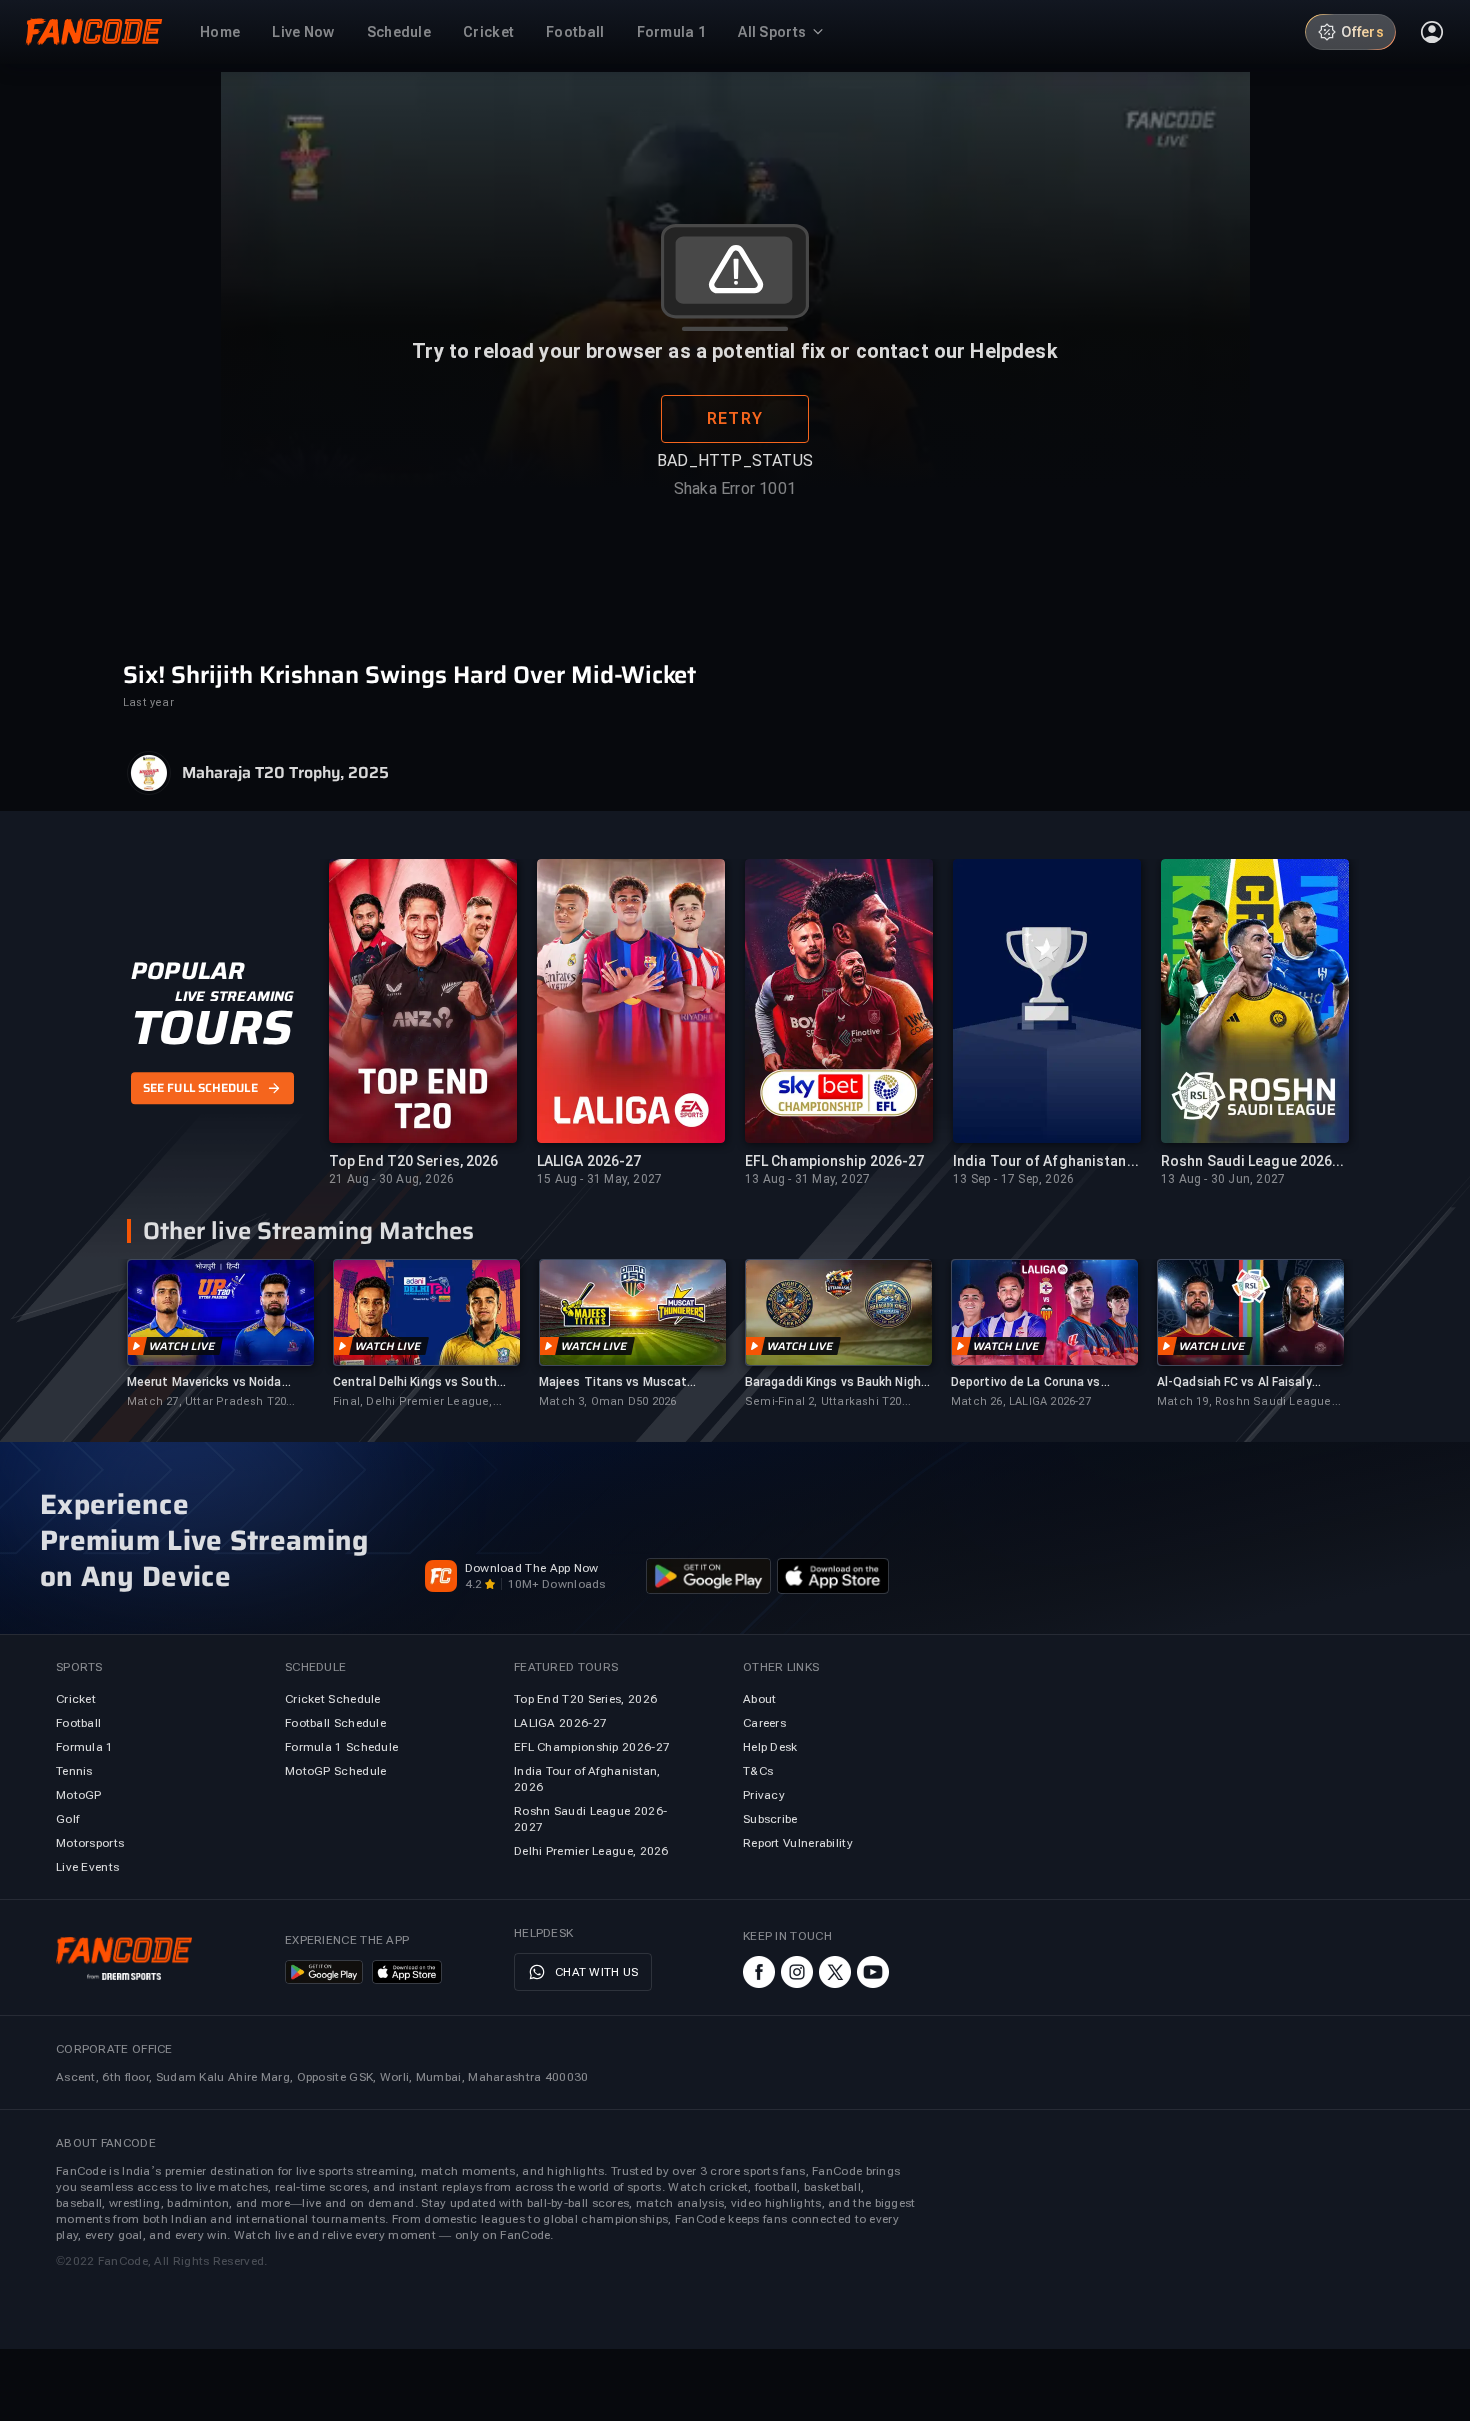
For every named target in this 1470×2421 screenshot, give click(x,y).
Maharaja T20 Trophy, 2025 (285, 773)
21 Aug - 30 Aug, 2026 (391, 1179)
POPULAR (187, 971)
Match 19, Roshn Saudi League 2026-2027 (1244, 1402)
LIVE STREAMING (234, 996)
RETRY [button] (735, 418)
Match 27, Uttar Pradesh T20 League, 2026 (206, 1402)
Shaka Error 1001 (735, 488)
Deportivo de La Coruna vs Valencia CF (1026, 1382)
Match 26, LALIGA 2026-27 (1021, 1401)
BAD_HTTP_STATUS (735, 460)
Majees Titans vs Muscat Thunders (613, 1382)
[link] (220, 1334)
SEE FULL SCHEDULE (200, 1089)
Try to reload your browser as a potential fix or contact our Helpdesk (734, 351)
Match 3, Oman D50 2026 (607, 1401)
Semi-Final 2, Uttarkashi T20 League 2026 (823, 1402)
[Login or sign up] (1432, 32)
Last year (148, 702)
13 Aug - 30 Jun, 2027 (1223, 1179)
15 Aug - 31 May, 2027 (599, 1179)
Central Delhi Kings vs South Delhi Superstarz (415, 1382)
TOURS (211, 1028)
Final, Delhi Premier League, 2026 (413, 1402)
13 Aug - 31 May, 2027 (807, 1179)
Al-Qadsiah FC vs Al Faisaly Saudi (1234, 1382)
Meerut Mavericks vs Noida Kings (204, 1382)
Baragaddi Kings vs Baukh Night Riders (836, 1382)
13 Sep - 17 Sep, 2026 (1013, 1179)
